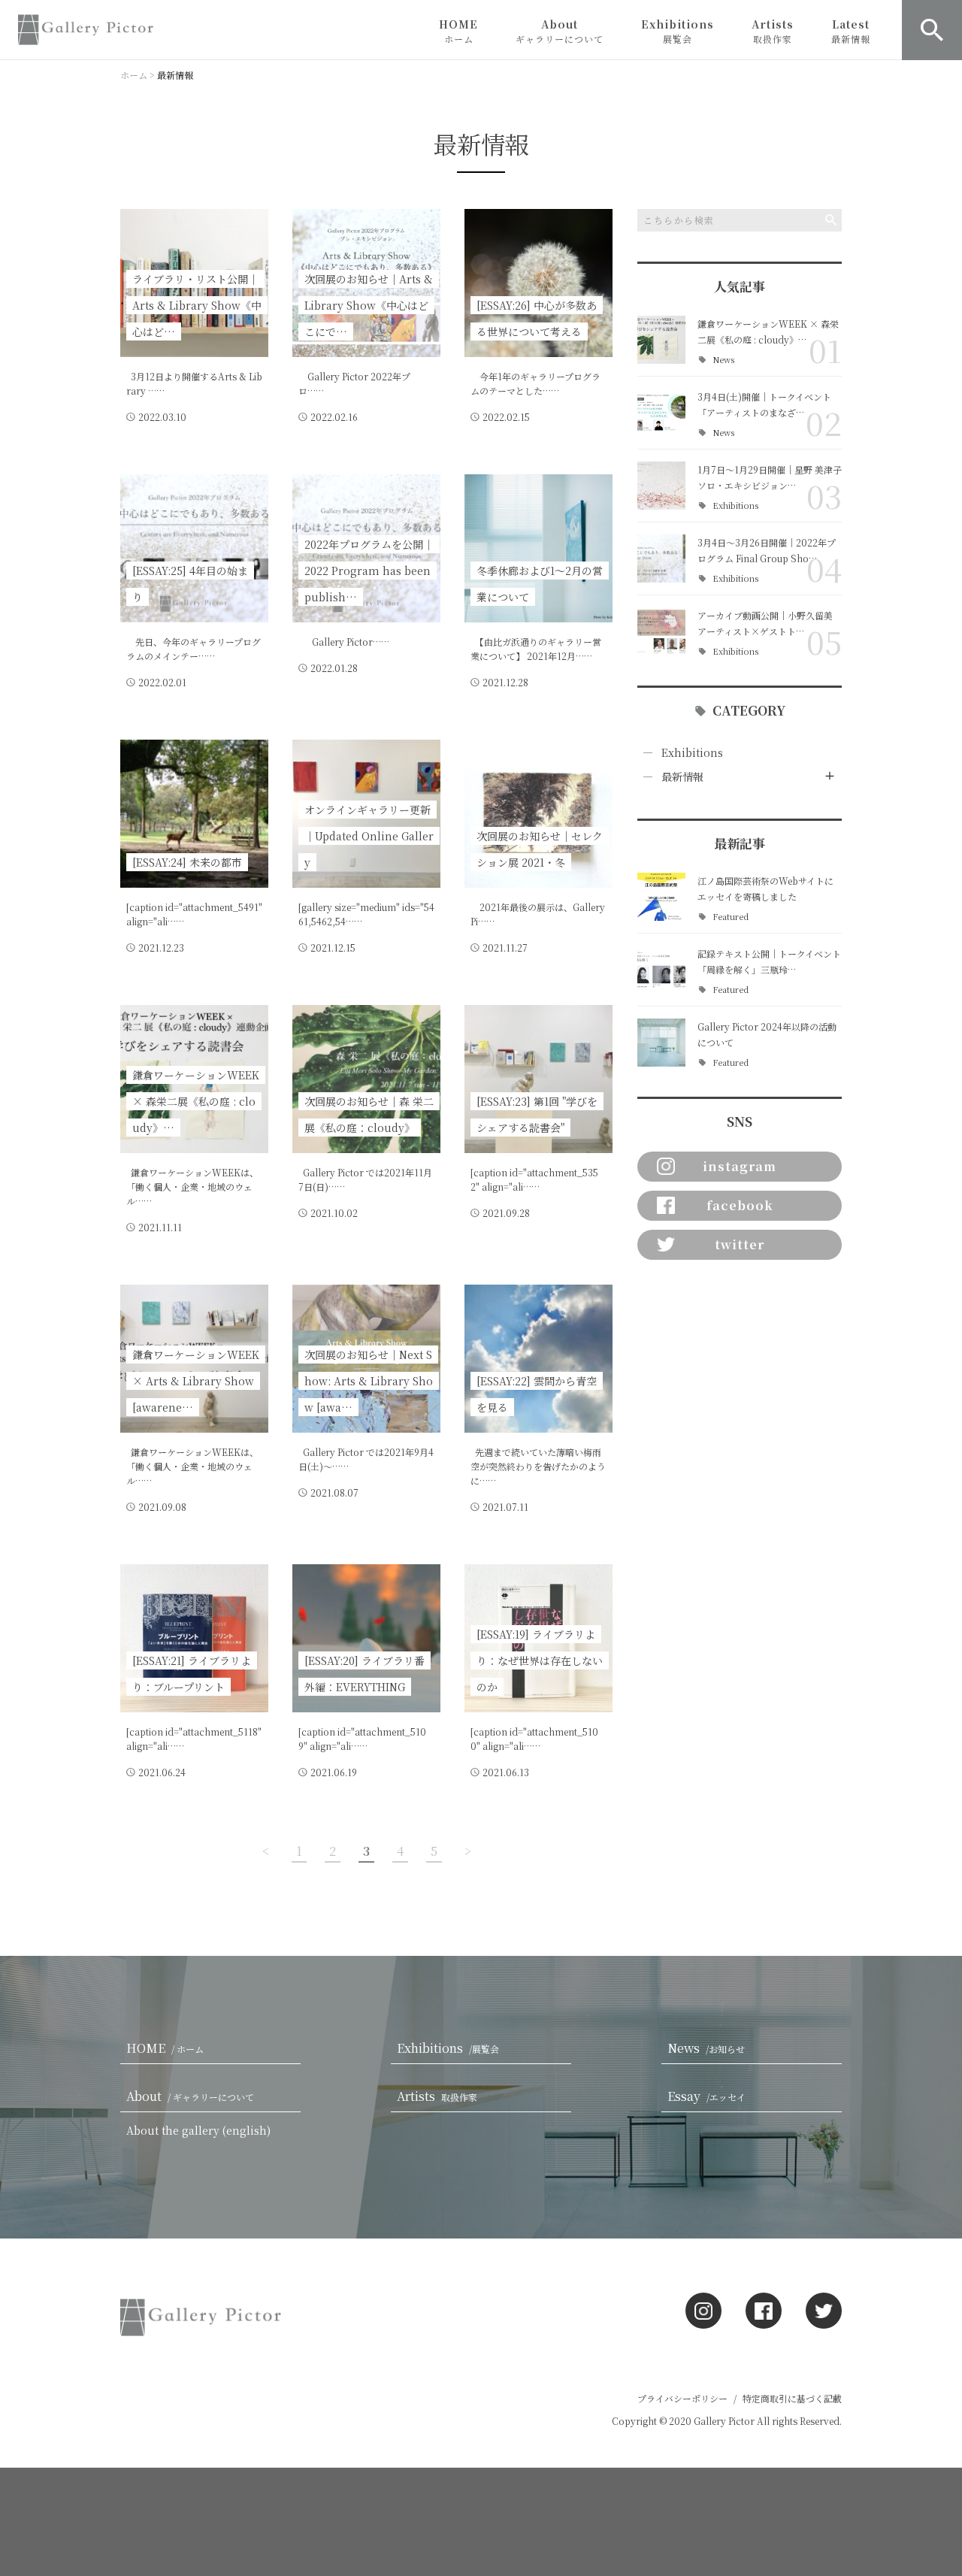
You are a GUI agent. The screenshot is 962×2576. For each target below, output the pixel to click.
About (560, 31)
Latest (851, 31)
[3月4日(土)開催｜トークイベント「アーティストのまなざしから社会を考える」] (661, 413)
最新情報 (682, 776)
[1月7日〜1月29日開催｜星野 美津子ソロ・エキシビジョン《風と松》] (661, 486)
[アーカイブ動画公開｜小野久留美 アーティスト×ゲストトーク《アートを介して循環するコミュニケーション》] (661, 631)
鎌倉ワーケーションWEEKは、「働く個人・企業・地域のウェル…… (192, 1187)
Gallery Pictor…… (344, 642)
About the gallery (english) (198, 2130)
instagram (740, 1166)
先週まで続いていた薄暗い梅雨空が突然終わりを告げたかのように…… (538, 1466)
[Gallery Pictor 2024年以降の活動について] (661, 1043)
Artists (773, 31)
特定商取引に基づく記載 (792, 2398)
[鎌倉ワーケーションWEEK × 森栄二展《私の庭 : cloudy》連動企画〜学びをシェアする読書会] (661, 340)
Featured (731, 917)
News (723, 360)
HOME (458, 31)
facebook (740, 1205)
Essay (706, 2096)
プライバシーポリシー (682, 2398)
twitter (740, 1244)
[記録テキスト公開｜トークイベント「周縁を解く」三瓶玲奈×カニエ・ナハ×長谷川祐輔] (661, 970)
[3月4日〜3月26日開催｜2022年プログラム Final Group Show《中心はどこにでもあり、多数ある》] (661, 558)
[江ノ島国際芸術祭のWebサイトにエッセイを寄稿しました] (661, 897)
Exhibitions (678, 31)
